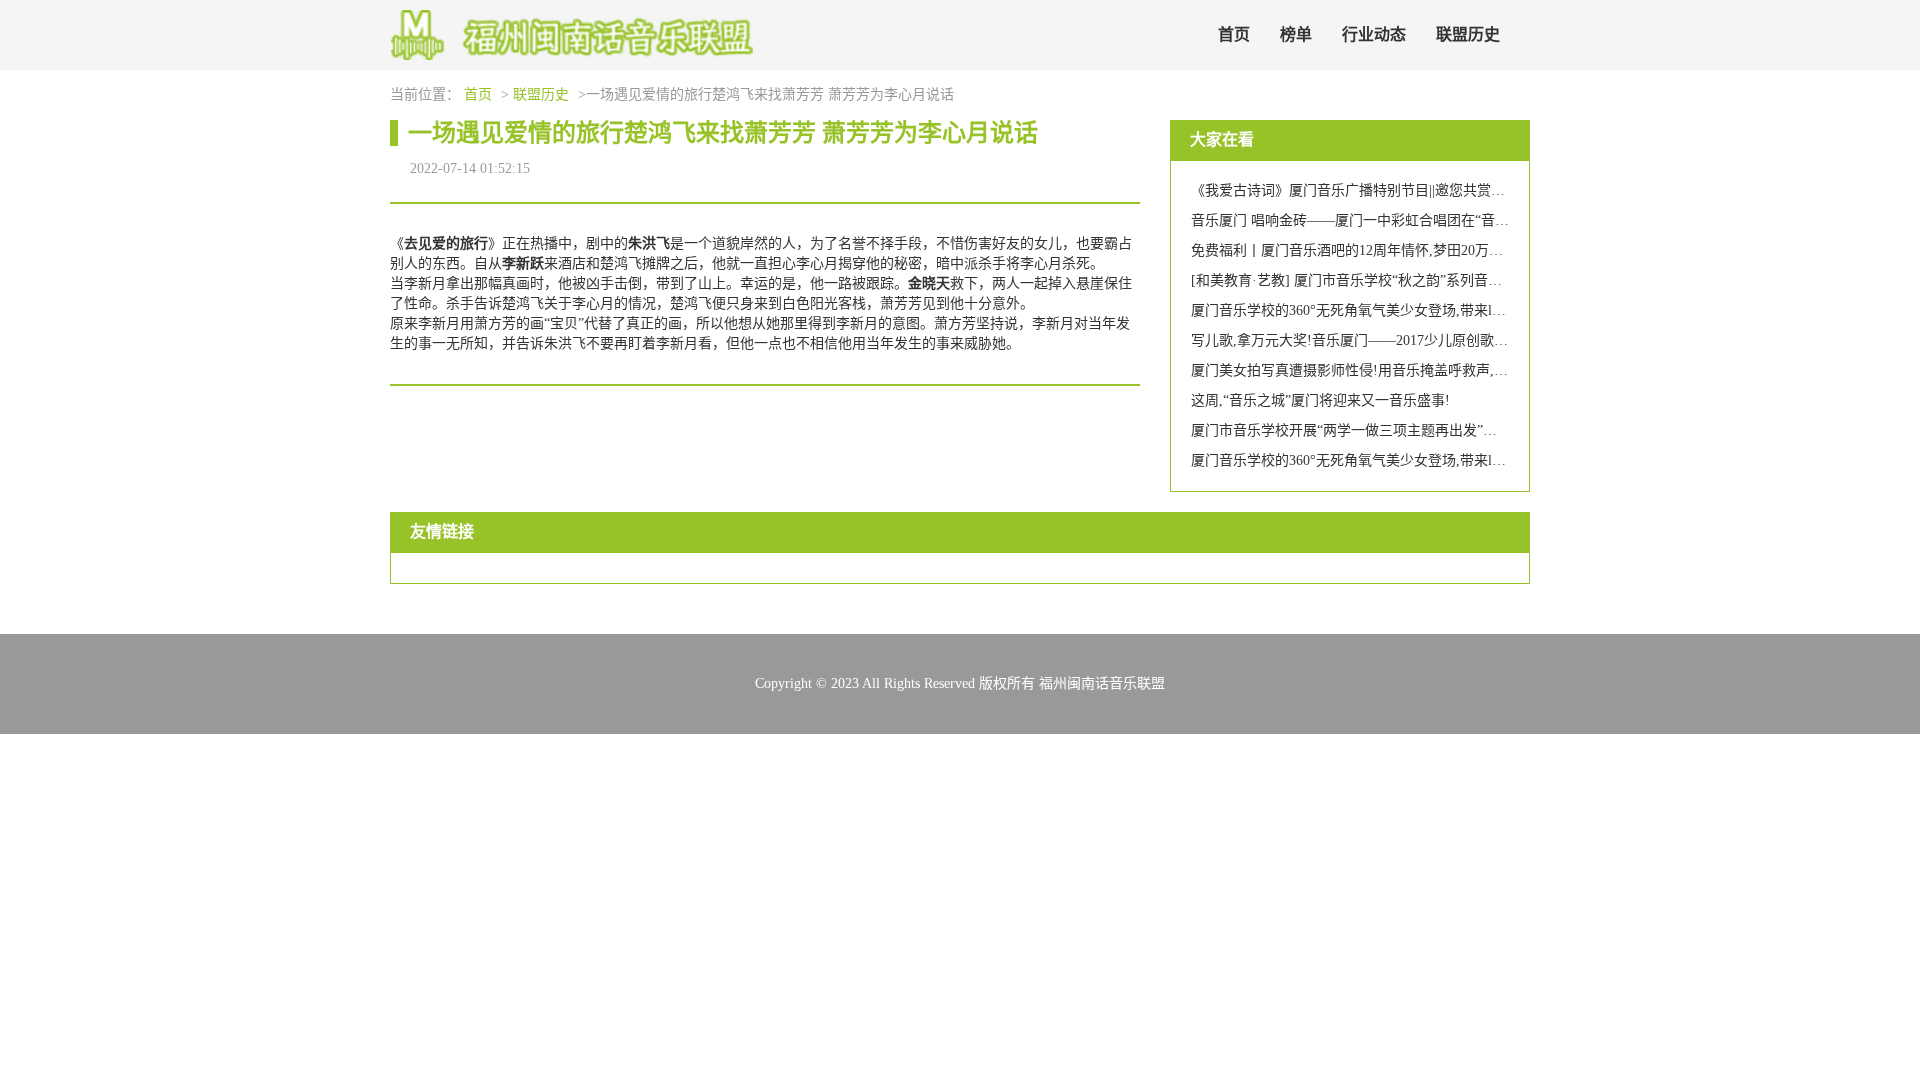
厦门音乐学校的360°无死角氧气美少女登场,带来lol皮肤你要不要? (1392, 310)
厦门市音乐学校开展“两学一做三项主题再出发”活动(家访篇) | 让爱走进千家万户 (1438, 430)
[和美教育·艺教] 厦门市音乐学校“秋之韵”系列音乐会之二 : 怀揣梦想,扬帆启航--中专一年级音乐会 (1492, 280)
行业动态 (1374, 34)
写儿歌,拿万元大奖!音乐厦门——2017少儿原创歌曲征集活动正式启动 (1405, 340)
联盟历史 (1468, 34)
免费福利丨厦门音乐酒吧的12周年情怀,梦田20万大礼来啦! (1370, 250)
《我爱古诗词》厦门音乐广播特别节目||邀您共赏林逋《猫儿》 (1383, 190)
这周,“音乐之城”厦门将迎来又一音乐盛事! (1320, 400)
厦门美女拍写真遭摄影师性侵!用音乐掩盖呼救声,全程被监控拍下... (1397, 370)
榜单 (1296, 34)
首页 (1234, 34)
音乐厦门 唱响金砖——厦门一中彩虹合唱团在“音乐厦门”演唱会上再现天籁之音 (1437, 220)
